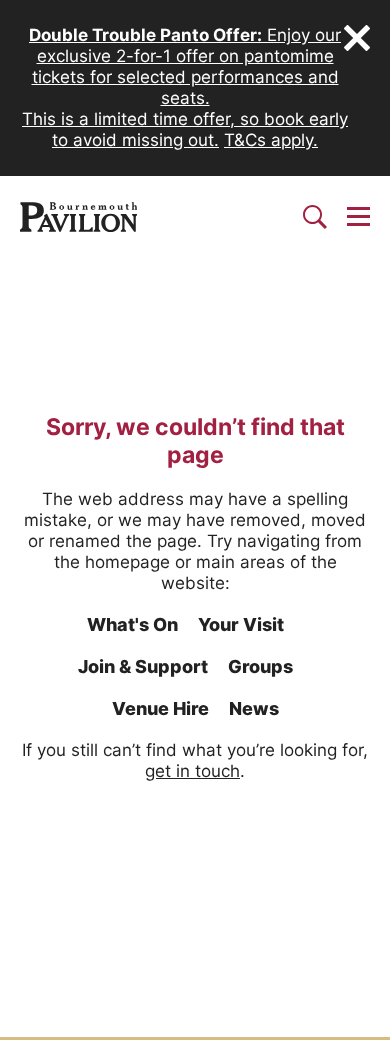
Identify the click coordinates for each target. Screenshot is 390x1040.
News (254, 708)
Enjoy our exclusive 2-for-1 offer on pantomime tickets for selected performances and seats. (185, 66)
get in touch (192, 771)
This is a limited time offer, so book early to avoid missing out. (185, 129)
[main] (195, 647)
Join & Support (143, 666)
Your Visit (241, 624)
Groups (260, 666)
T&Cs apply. (271, 140)
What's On (132, 624)
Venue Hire (160, 708)
